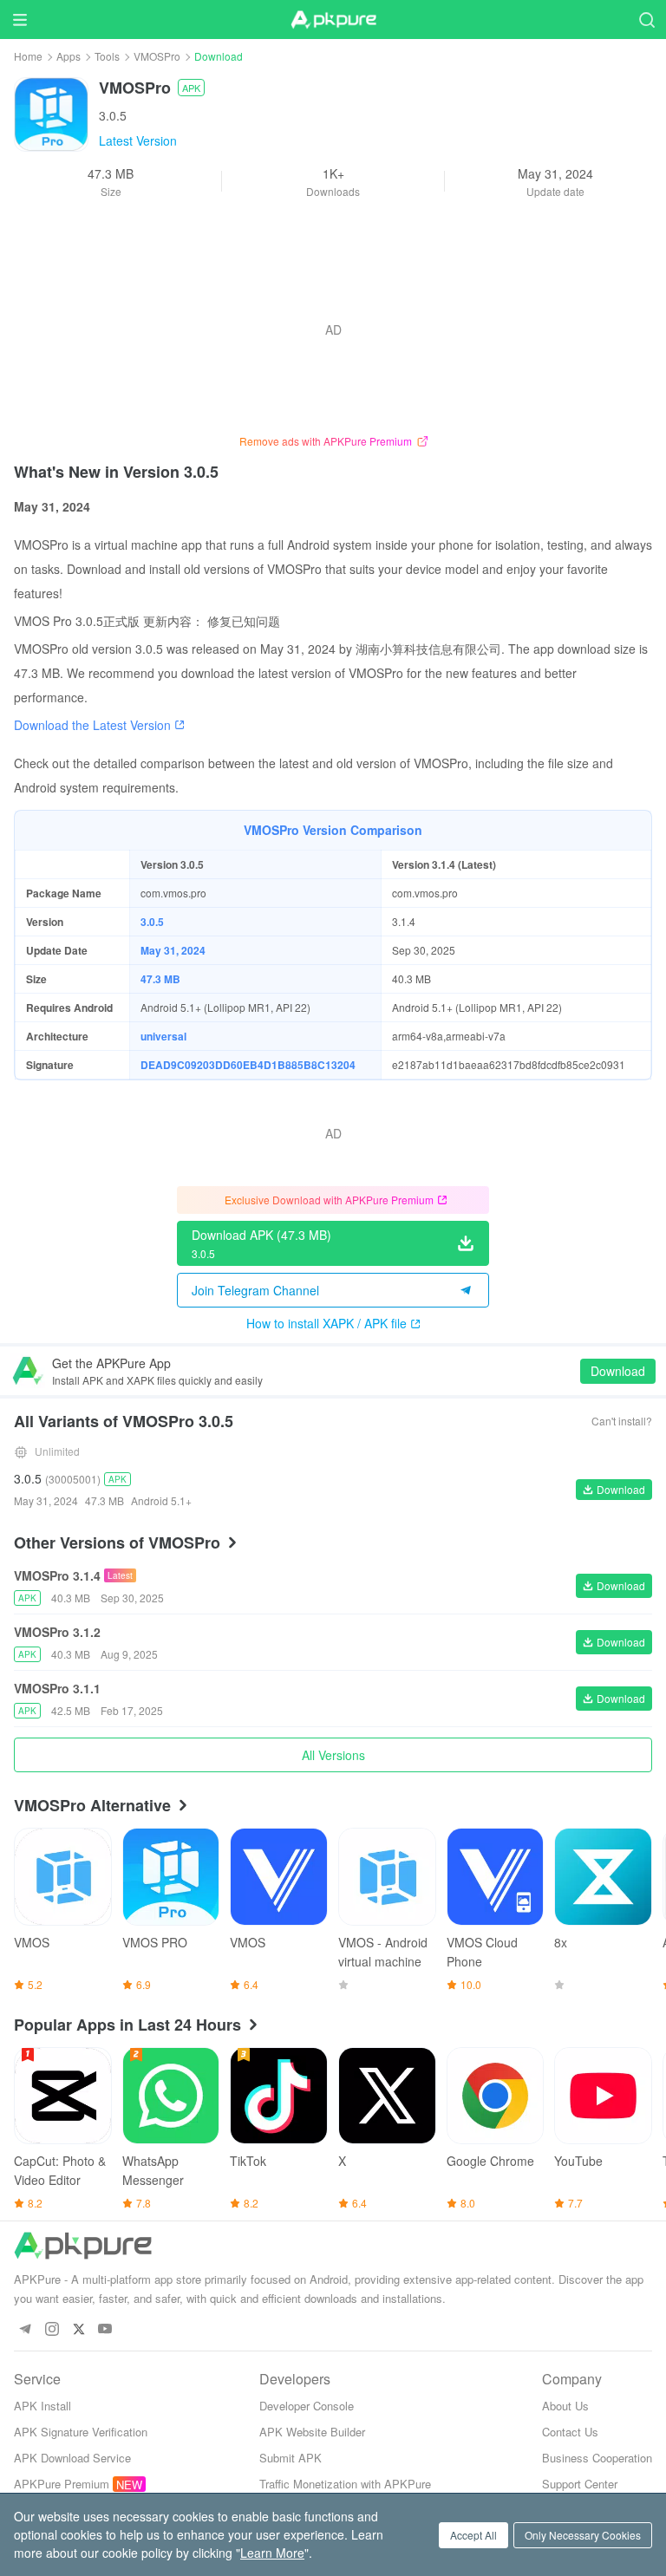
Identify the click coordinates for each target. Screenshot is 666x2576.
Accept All (473, 2535)
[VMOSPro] (51, 113)
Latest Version (138, 140)
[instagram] (52, 2329)
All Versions (333, 1755)
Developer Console (307, 2406)
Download (618, 1371)
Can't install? (622, 1421)
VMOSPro (157, 56)
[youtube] (105, 2329)
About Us (565, 2406)
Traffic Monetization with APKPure (345, 2484)
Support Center (580, 2484)
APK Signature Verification (81, 2432)
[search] (646, 20)
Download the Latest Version (92, 725)
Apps (69, 56)
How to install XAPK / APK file (326, 1323)
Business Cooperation (597, 2458)
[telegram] (25, 2329)
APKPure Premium (62, 2484)
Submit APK (291, 2458)
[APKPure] (333, 20)
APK (191, 88)
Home (28, 56)
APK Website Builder (312, 2432)
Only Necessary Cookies (583, 2535)
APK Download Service (72, 2458)
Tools (107, 56)
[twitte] (78, 2329)
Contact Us (570, 2432)
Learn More (272, 2553)
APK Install (42, 2406)
